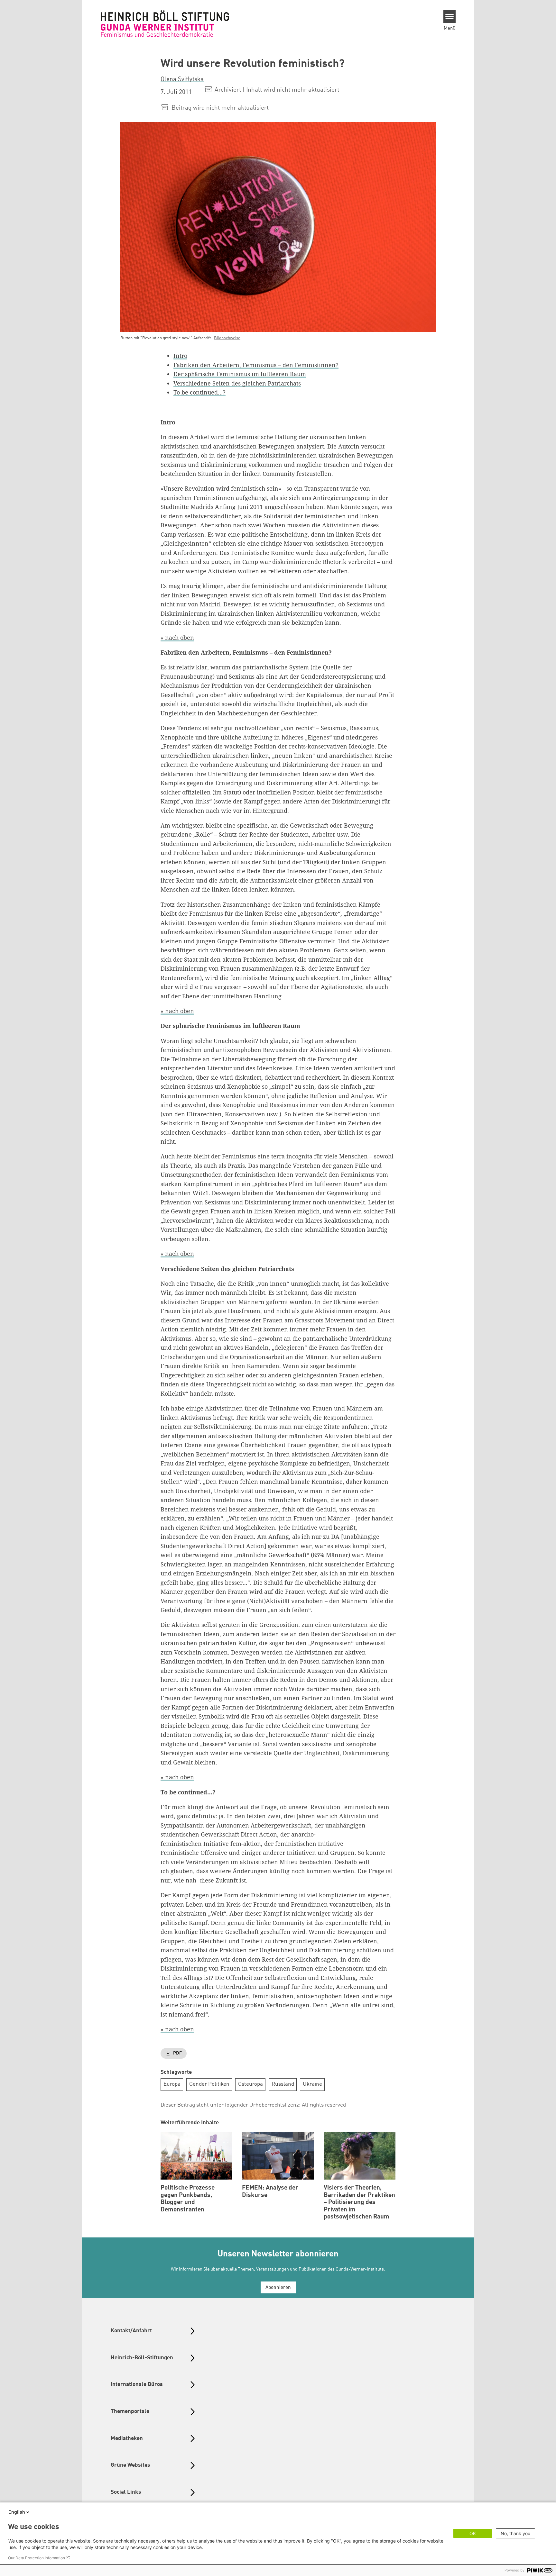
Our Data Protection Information (37, 2558)
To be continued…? (199, 392)
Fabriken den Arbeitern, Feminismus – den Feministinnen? (256, 365)
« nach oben (177, 638)
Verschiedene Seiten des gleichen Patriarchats (237, 383)
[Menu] (450, 17)
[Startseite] (165, 23)
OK (473, 2533)
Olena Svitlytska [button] (182, 79)
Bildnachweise (227, 338)
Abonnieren (278, 2288)
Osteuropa (250, 2084)
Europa (172, 2084)
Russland (283, 2084)
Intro (180, 356)
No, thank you (515, 2533)
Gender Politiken (209, 2084)
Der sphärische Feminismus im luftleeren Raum (240, 374)
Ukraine (312, 2084)
